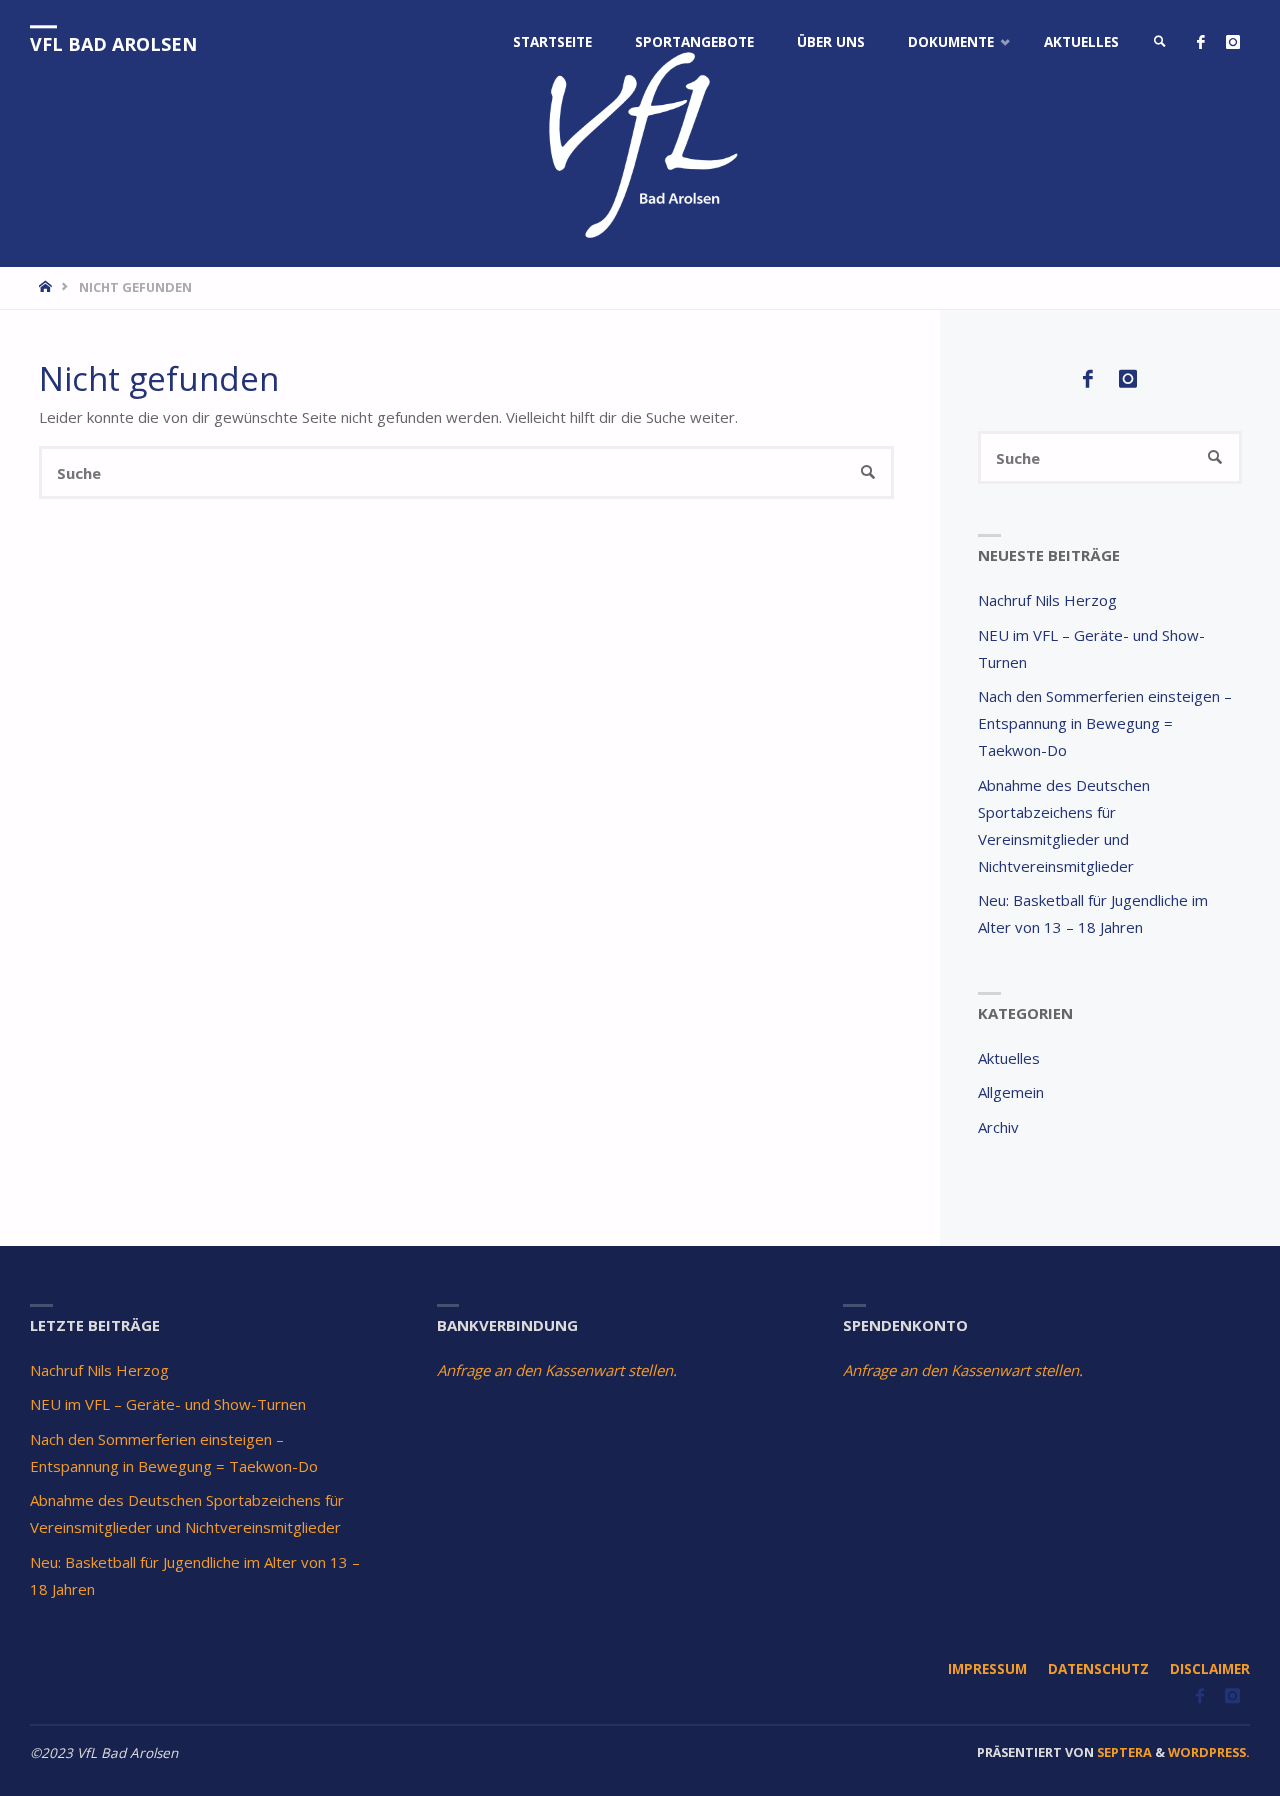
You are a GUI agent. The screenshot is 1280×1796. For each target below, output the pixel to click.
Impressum (987, 1669)
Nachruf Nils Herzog (1047, 600)
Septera (1123, 1752)
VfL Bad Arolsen (113, 44)
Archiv (998, 1127)
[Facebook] (1200, 42)
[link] (1160, 42)
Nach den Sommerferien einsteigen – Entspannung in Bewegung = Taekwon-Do (1105, 723)
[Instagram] (1232, 42)
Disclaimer (1210, 1669)
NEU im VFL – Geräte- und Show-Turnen (168, 1404)
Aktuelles (1009, 1058)
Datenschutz (1098, 1669)
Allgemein (1011, 1092)
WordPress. (1209, 1752)
